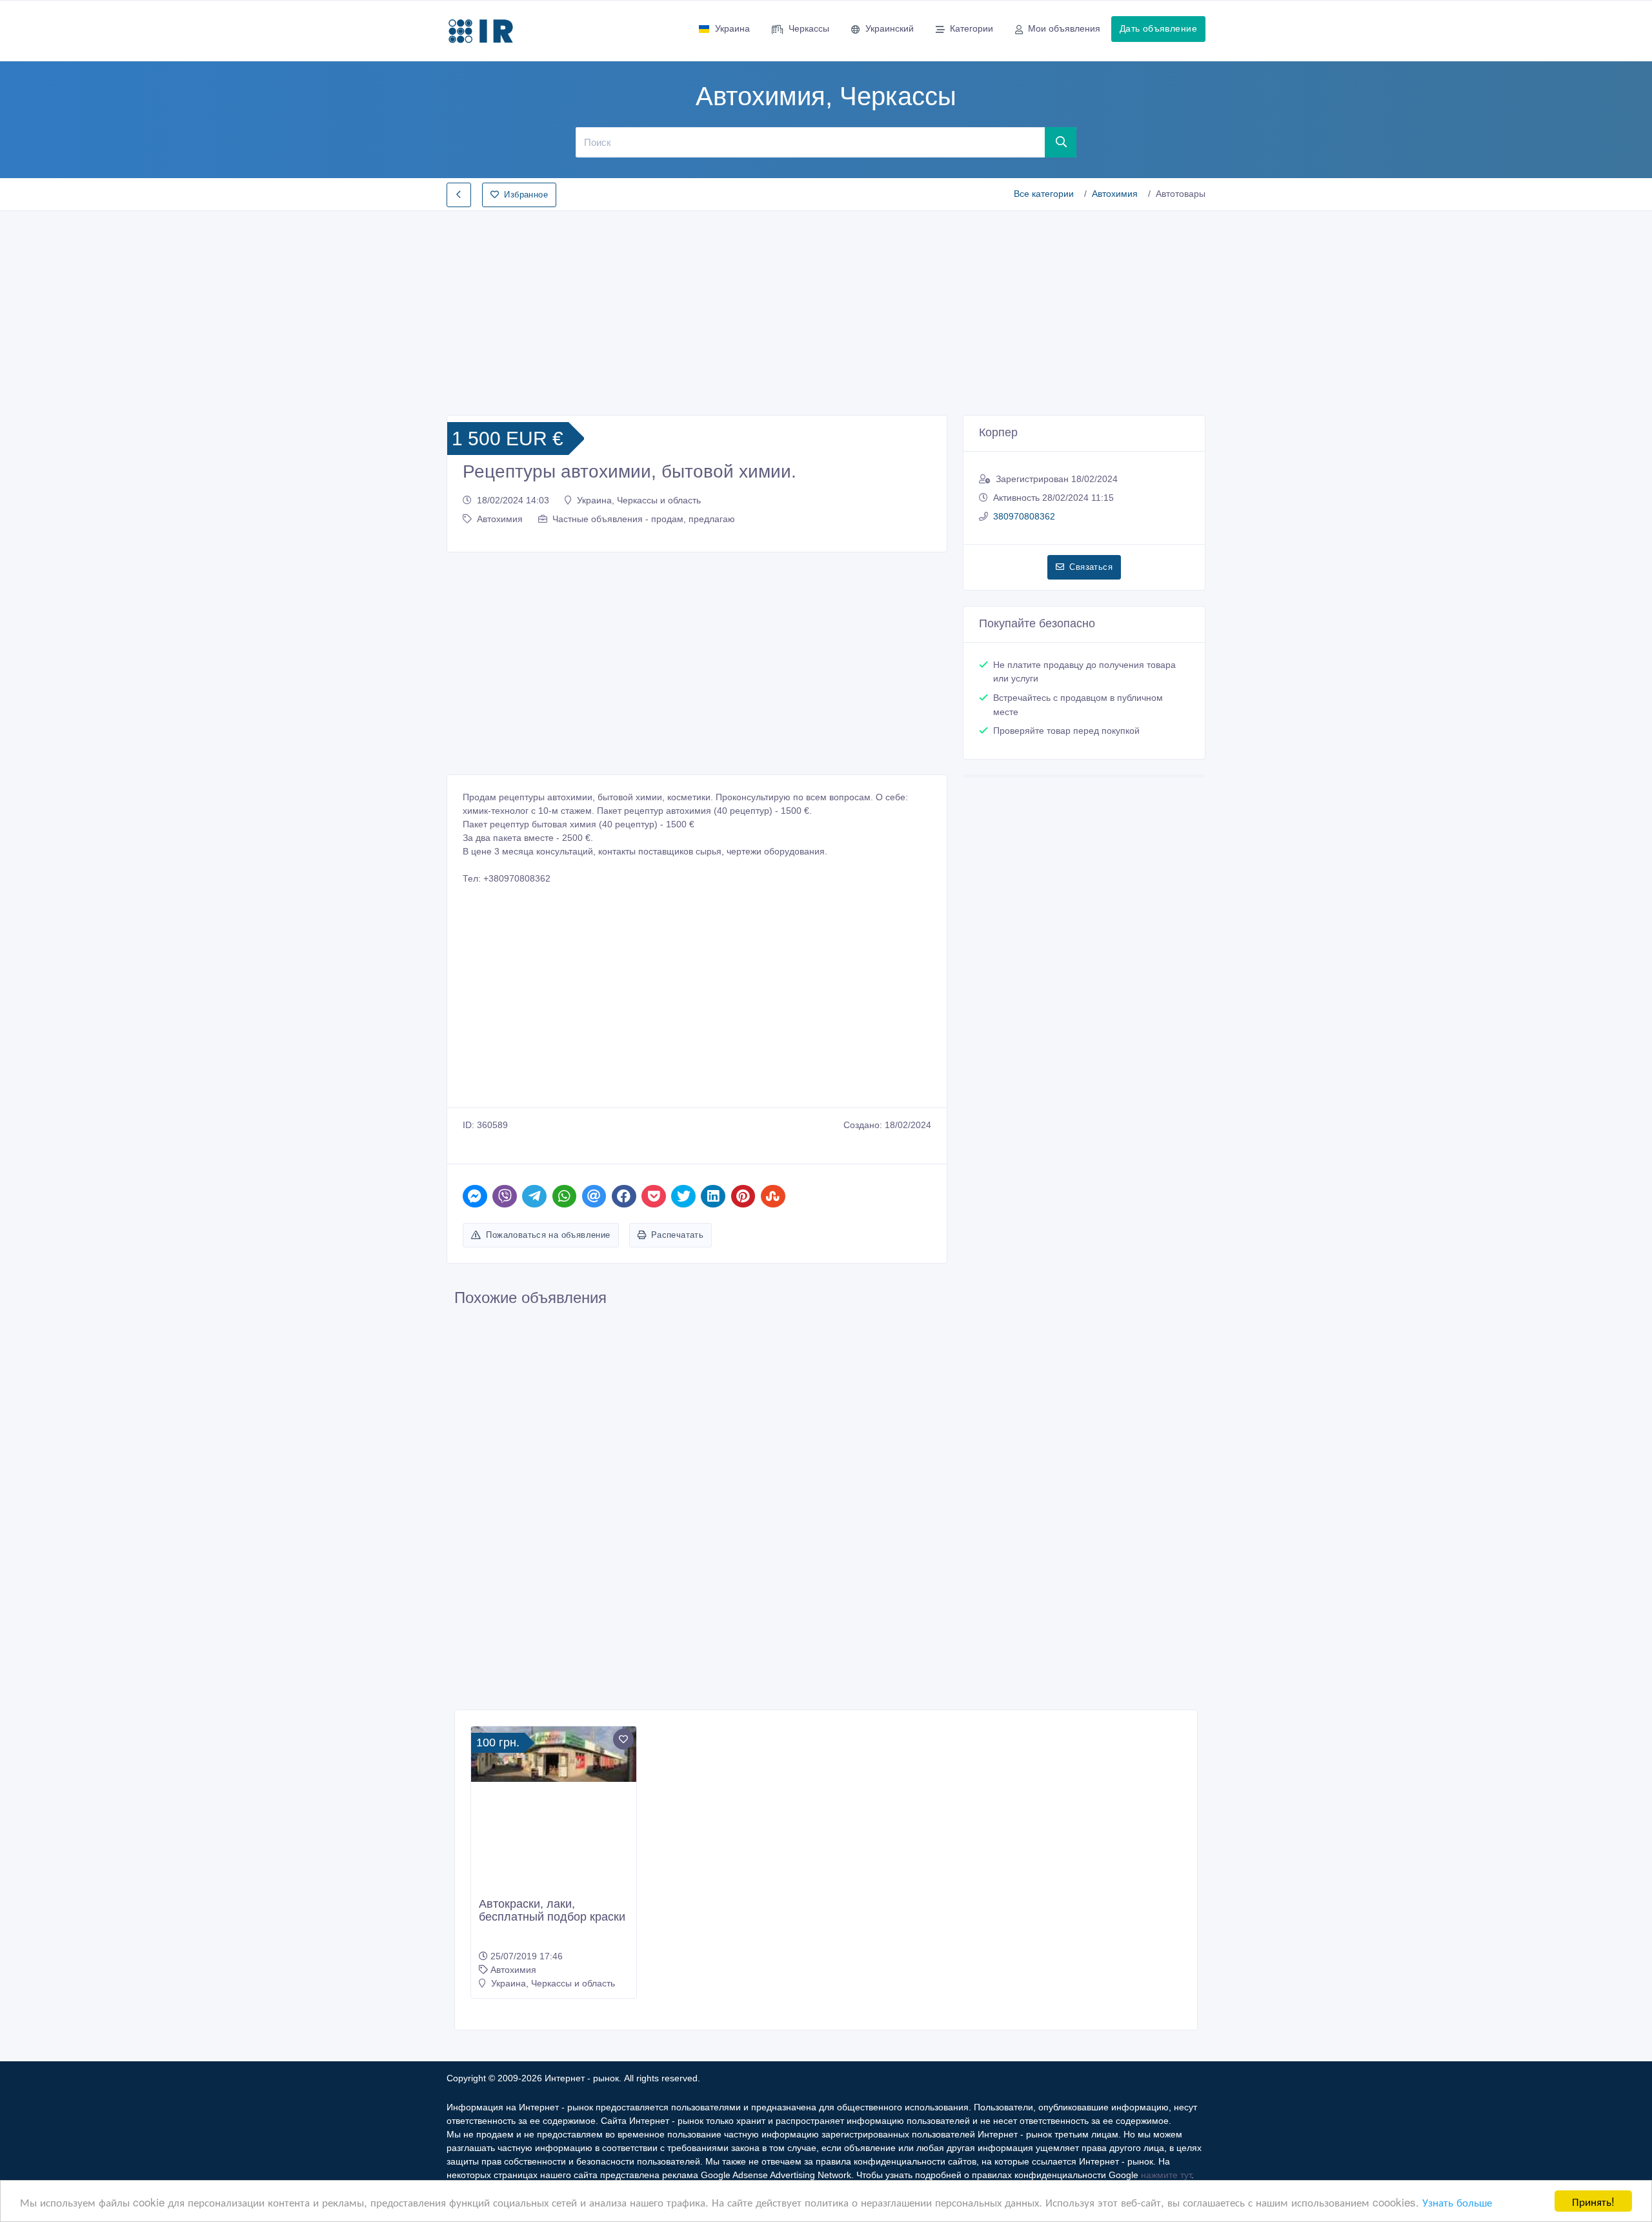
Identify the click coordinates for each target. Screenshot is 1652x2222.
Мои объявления (1064, 28)
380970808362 (1024, 516)
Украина (732, 28)
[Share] (475, 1196)
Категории (972, 28)
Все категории (1044, 194)
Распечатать (677, 1235)
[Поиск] (1061, 142)
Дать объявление (1158, 28)
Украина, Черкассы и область (639, 500)
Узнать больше (1457, 2202)
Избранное (526, 195)
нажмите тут (1166, 2175)
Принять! (1593, 2201)
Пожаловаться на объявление (548, 1235)
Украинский (890, 28)
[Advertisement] (826, 309)
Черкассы (809, 28)
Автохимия (1115, 194)
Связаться (1091, 567)
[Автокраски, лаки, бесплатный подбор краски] (554, 1754)
